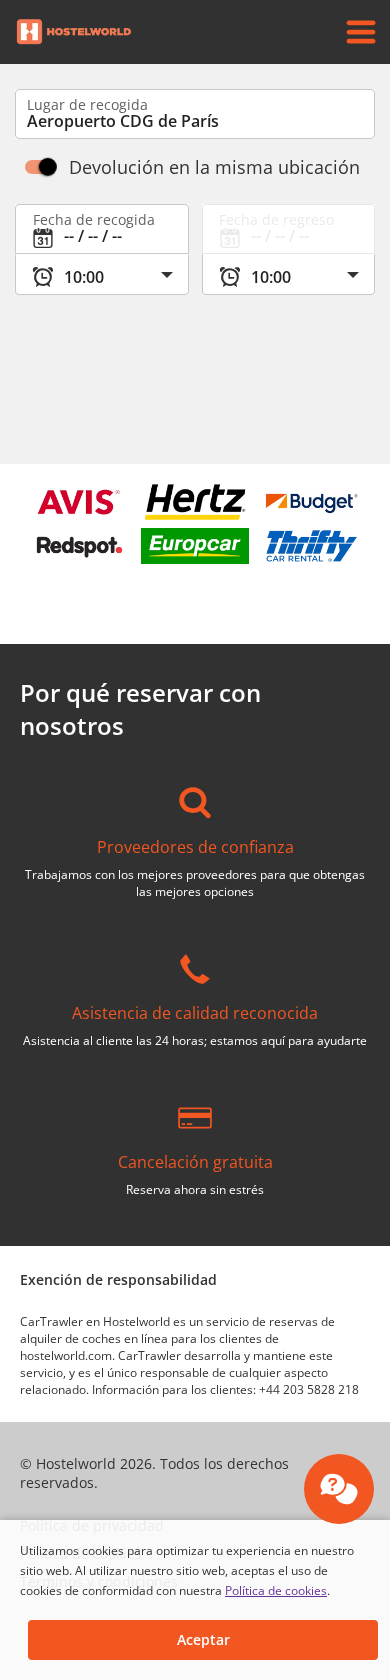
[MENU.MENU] (361, 32)
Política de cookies (276, 1590)
